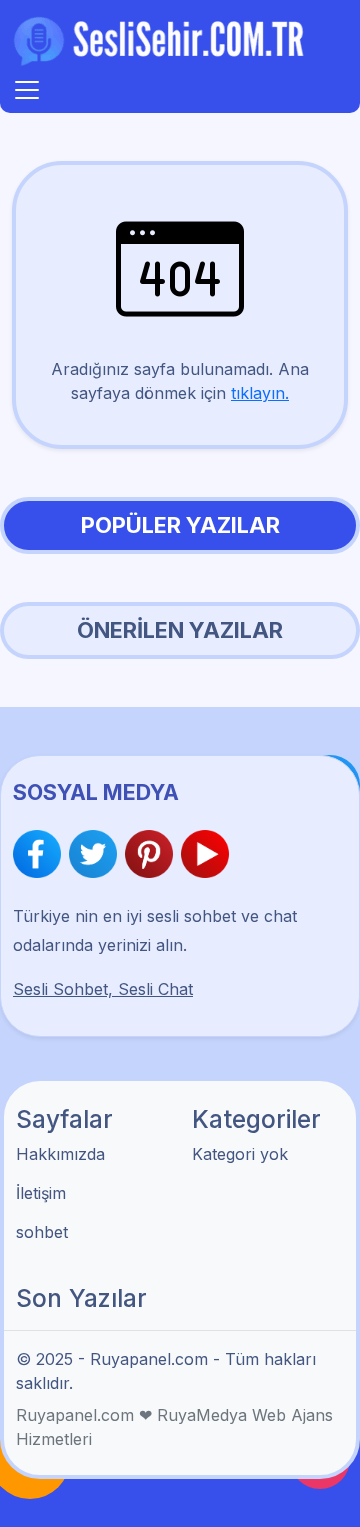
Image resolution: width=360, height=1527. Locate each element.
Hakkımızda (60, 1154)
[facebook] (41, 854)
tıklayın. (260, 393)
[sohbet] (162, 40)
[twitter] (97, 854)
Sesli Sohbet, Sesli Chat (103, 989)
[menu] (27, 90)
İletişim (41, 1193)
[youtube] (205, 854)
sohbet (42, 1232)
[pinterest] (153, 854)
